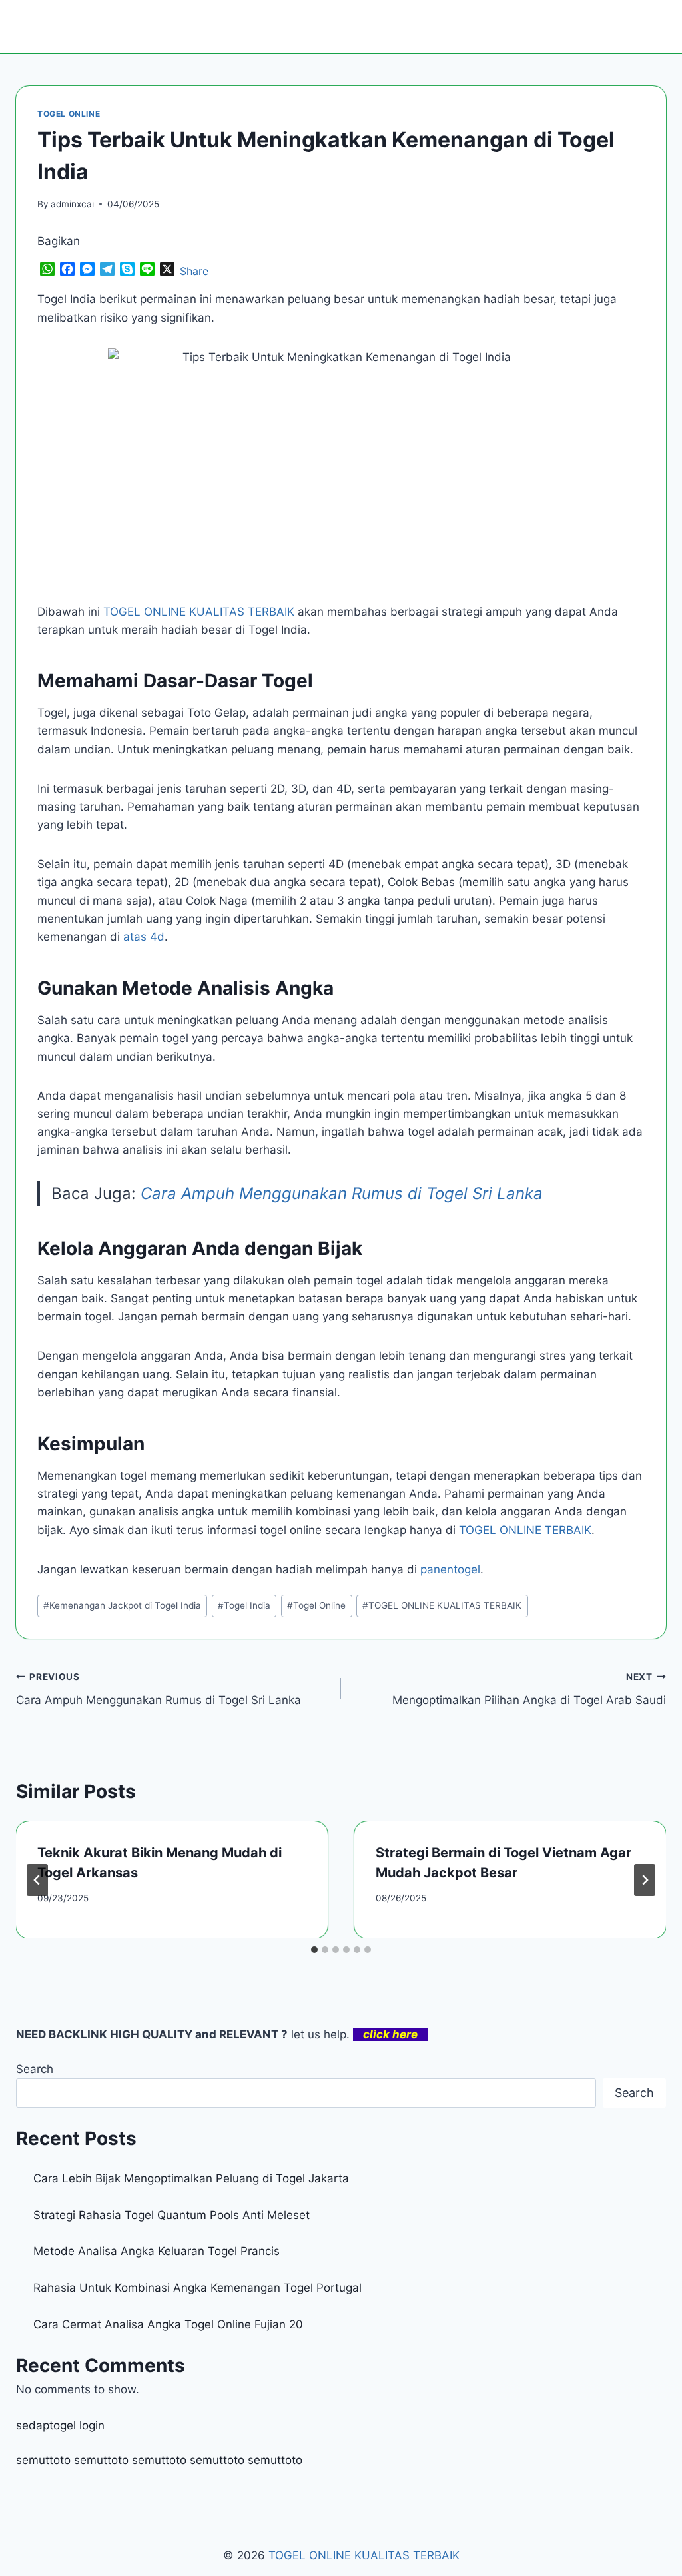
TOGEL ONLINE (69, 114)
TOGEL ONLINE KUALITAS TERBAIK (442, 1605)
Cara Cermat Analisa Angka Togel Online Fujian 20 (168, 2324)
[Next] (645, 1880)
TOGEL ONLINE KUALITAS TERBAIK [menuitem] (199, 612)
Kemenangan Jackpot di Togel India (122, 1605)
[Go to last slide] (37, 1880)
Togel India (244, 1605)
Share (194, 271)
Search (35, 2069)
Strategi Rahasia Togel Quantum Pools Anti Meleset (171, 2215)
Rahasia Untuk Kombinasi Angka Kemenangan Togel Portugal (197, 2288)
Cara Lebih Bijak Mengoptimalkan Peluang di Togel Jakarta (191, 2178)
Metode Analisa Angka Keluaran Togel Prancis (157, 2251)
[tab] (314, 1950)
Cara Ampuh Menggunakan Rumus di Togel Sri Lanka (342, 1193)
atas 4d (144, 937)
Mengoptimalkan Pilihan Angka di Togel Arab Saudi (529, 1689)
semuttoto (43, 2460)
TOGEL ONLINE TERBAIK (525, 1530)
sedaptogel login (60, 2425)
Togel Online (316, 1605)
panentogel (450, 1569)
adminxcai (72, 204)
